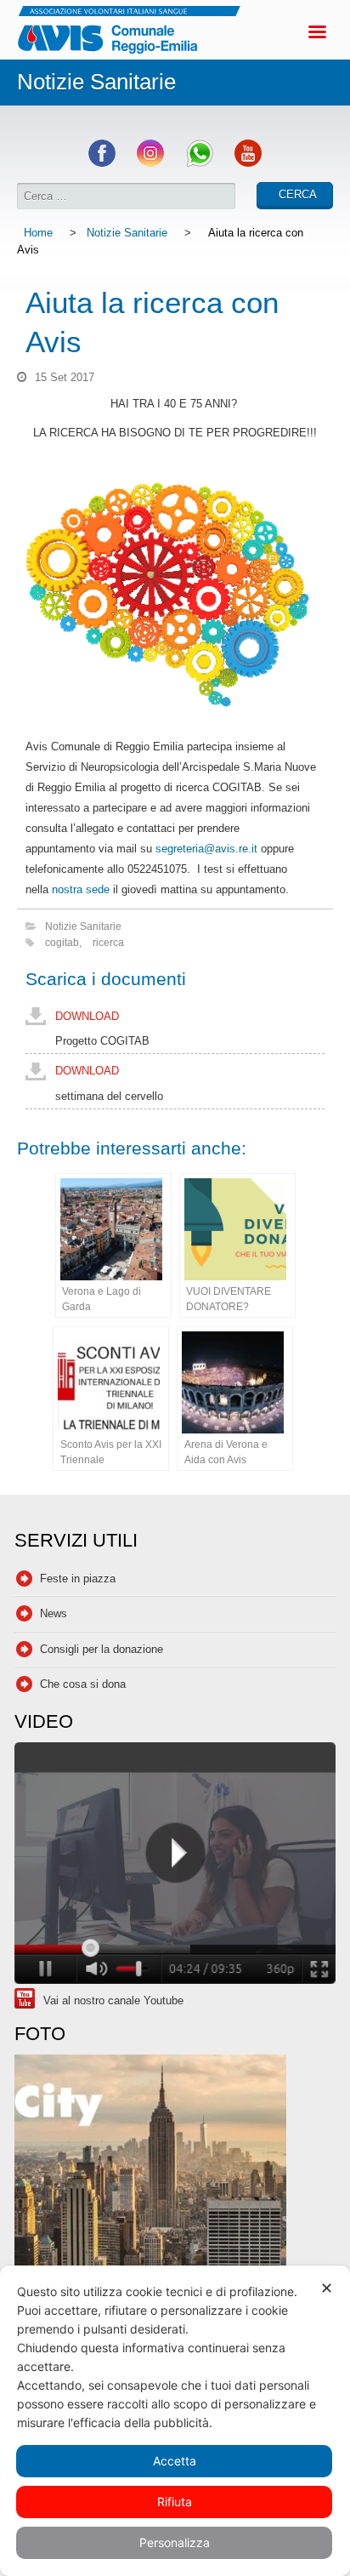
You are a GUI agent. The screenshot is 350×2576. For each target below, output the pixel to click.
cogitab (62, 942)
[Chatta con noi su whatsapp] (200, 163)
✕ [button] (327, 2288)
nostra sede (81, 889)
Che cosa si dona (83, 1684)
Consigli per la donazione (102, 1649)
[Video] (175, 1865)
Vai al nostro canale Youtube (113, 2000)
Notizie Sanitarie (127, 233)
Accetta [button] (175, 2461)
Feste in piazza (78, 1579)
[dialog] (175, 2421)
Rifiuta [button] (175, 2502)
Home (38, 233)
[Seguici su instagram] (150, 163)
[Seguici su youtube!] (248, 163)
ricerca (108, 942)
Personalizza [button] (175, 2542)
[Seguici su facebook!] (102, 163)
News (54, 1613)
